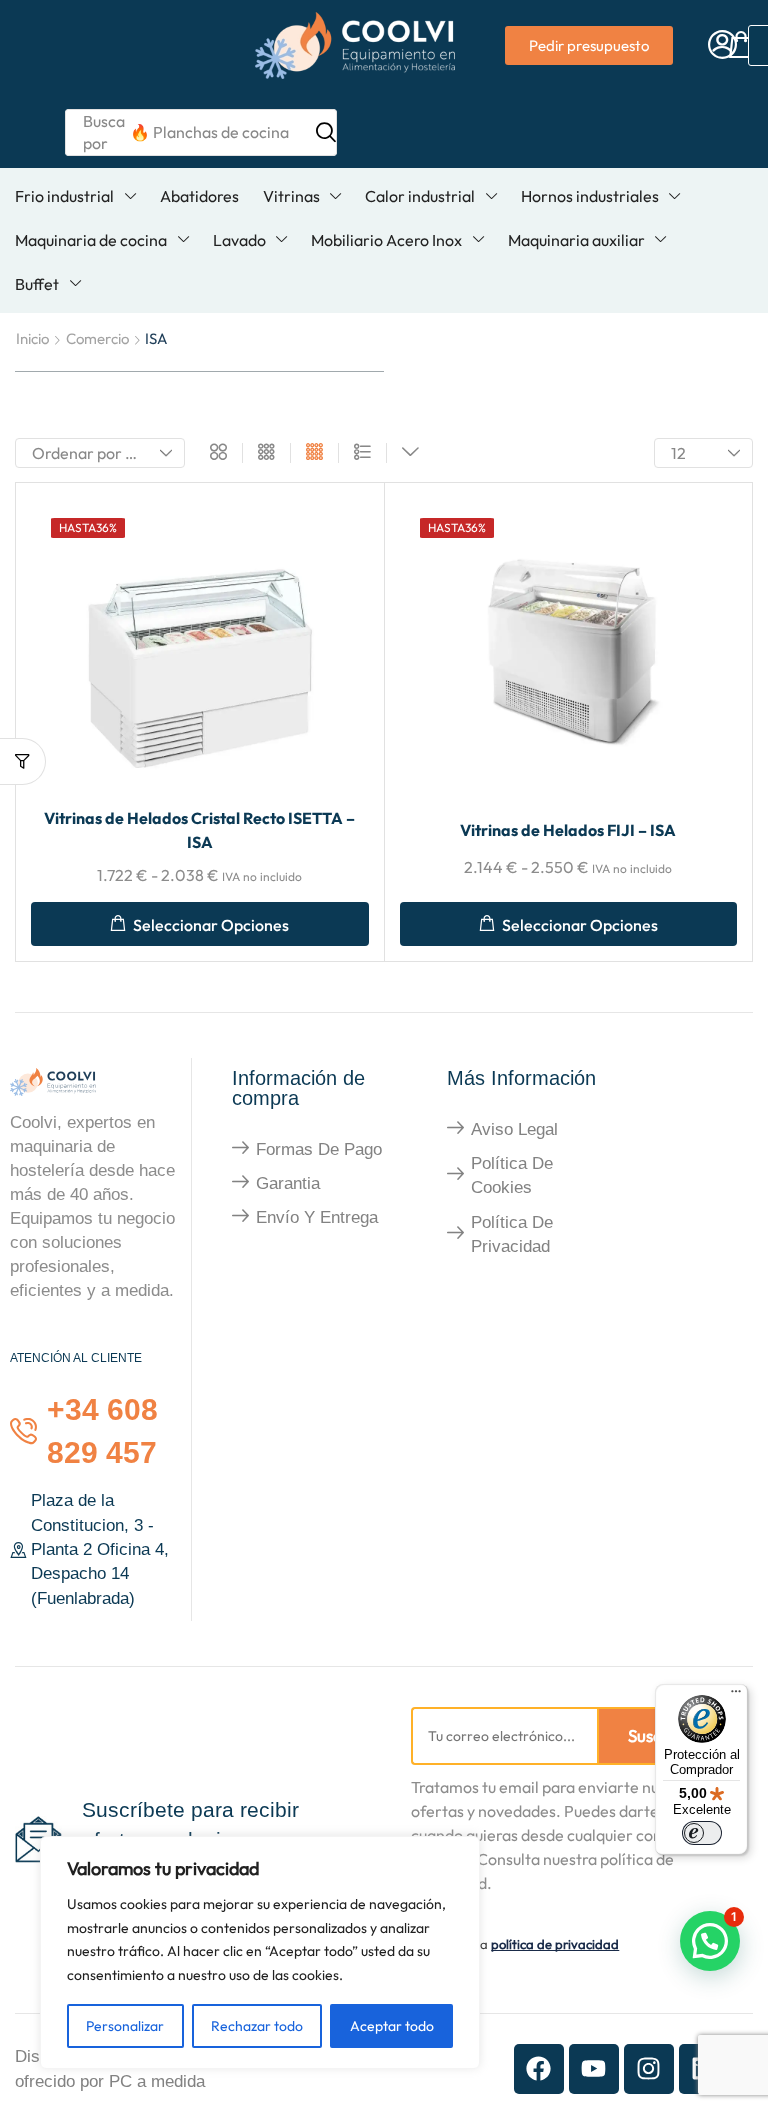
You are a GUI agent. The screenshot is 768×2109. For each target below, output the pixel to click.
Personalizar (125, 2026)
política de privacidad (555, 1944)
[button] (722, 45)
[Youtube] (594, 2069)
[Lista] (362, 453)
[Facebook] (539, 2069)
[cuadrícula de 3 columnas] (266, 453)
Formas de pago (319, 1149)
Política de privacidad (512, 1234)
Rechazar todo (257, 2026)
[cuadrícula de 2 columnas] (218, 453)
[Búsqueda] (326, 132)
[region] (260, 1952)
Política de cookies (512, 1175)
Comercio (97, 338)
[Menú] (736, 1696)
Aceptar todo (392, 2026)
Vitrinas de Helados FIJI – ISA (568, 830)
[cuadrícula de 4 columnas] (314, 453)
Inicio (32, 338)
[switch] (702, 1833)
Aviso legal (514, 1129)
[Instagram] (649, 2069)
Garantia (288, 1183)
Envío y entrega (317, 1217)
